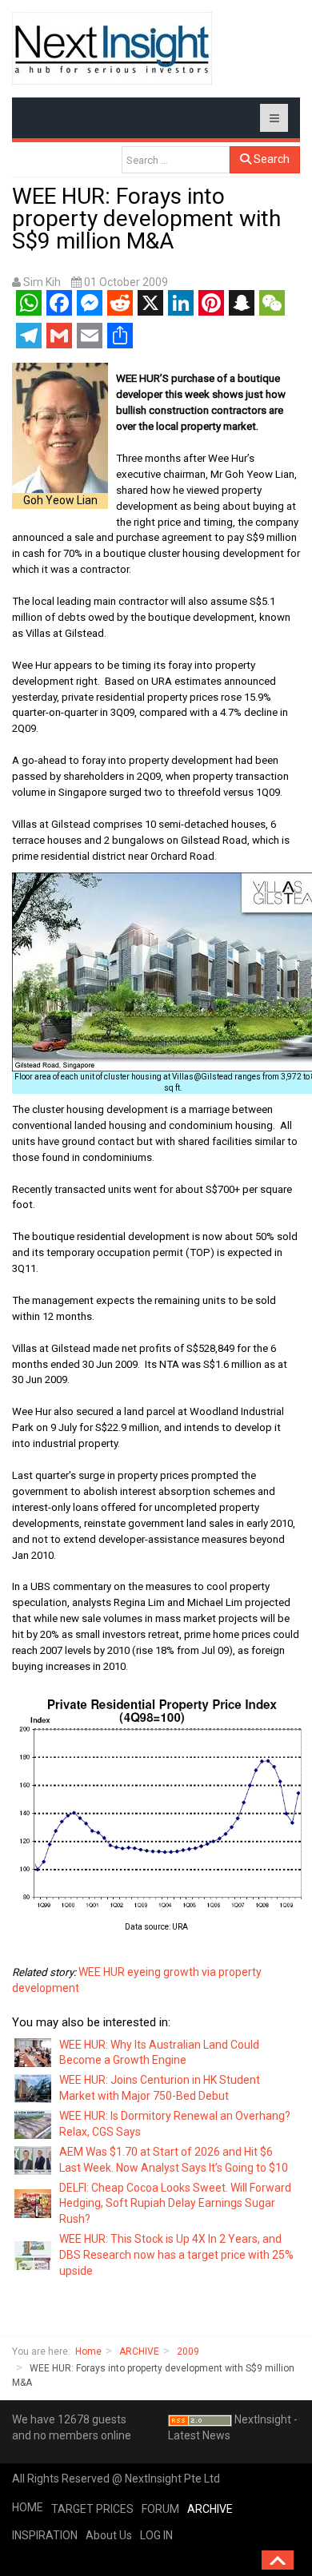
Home (88, 2351)
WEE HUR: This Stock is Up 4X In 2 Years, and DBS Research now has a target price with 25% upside (176, 2255)
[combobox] (176, 160)
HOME (28, 2507)
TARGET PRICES (92, 2509)
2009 (188, 2351)
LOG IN (156, 2535)
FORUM (160, 2509)
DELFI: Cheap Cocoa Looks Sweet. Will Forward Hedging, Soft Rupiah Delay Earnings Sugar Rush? (175, 2204)
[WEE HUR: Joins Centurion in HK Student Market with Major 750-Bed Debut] (34, 2088)
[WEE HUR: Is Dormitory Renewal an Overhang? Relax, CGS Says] (34, 2124)
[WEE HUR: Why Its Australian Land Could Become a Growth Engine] (34, 2052)
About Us (109, 2535)
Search (270, 159)
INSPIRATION (45, 2535)
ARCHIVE (139, 2351)
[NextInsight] (112, 48)
